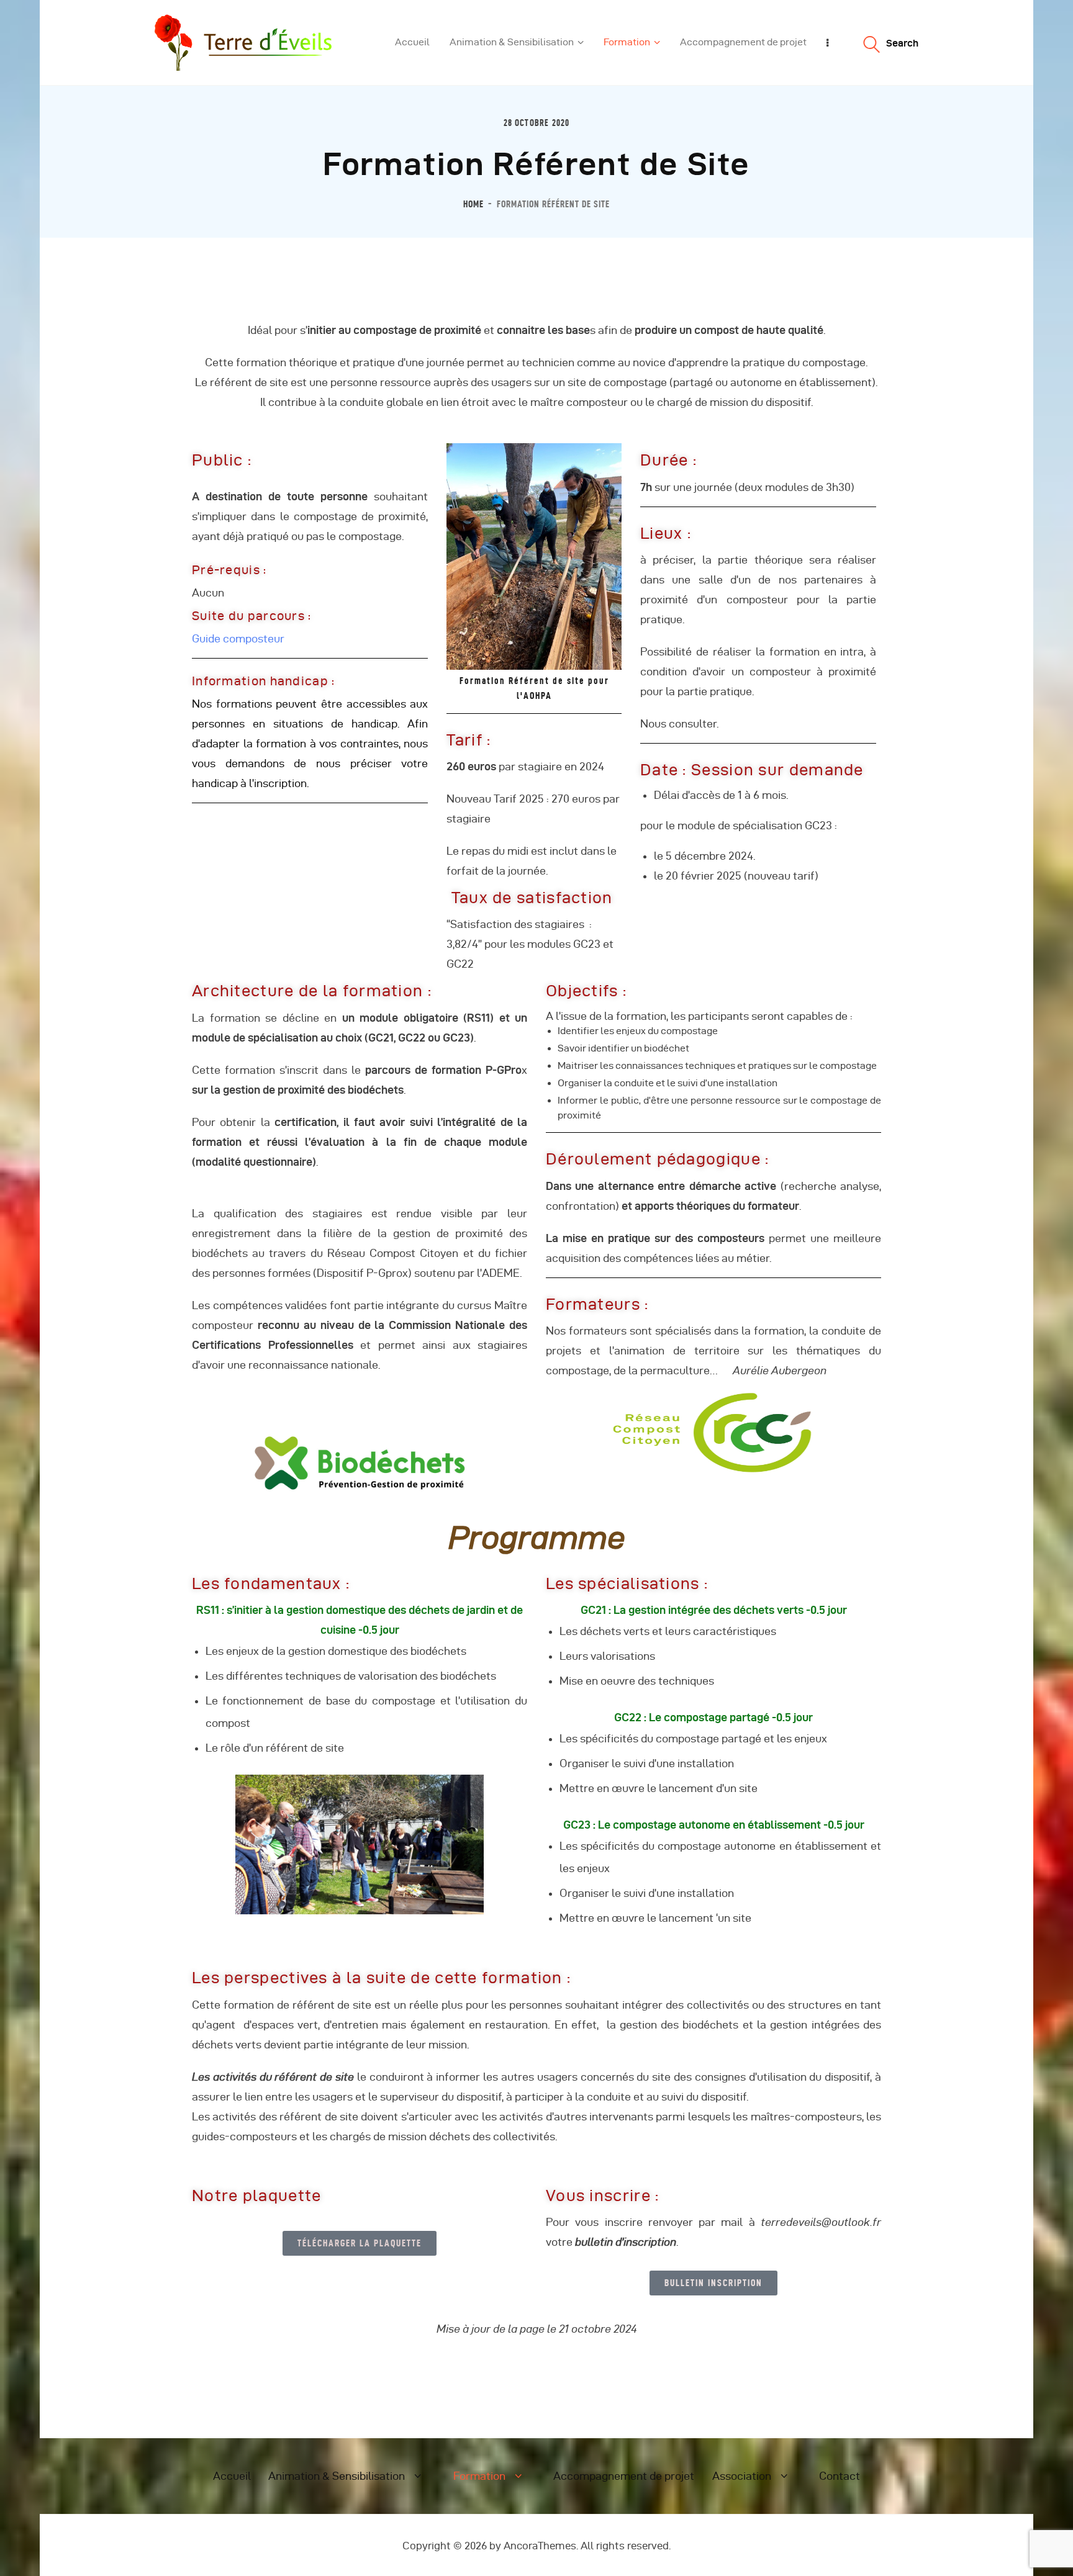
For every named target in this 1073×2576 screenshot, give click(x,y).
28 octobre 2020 (537, 123)
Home (473, 204)
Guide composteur (238, 638)
